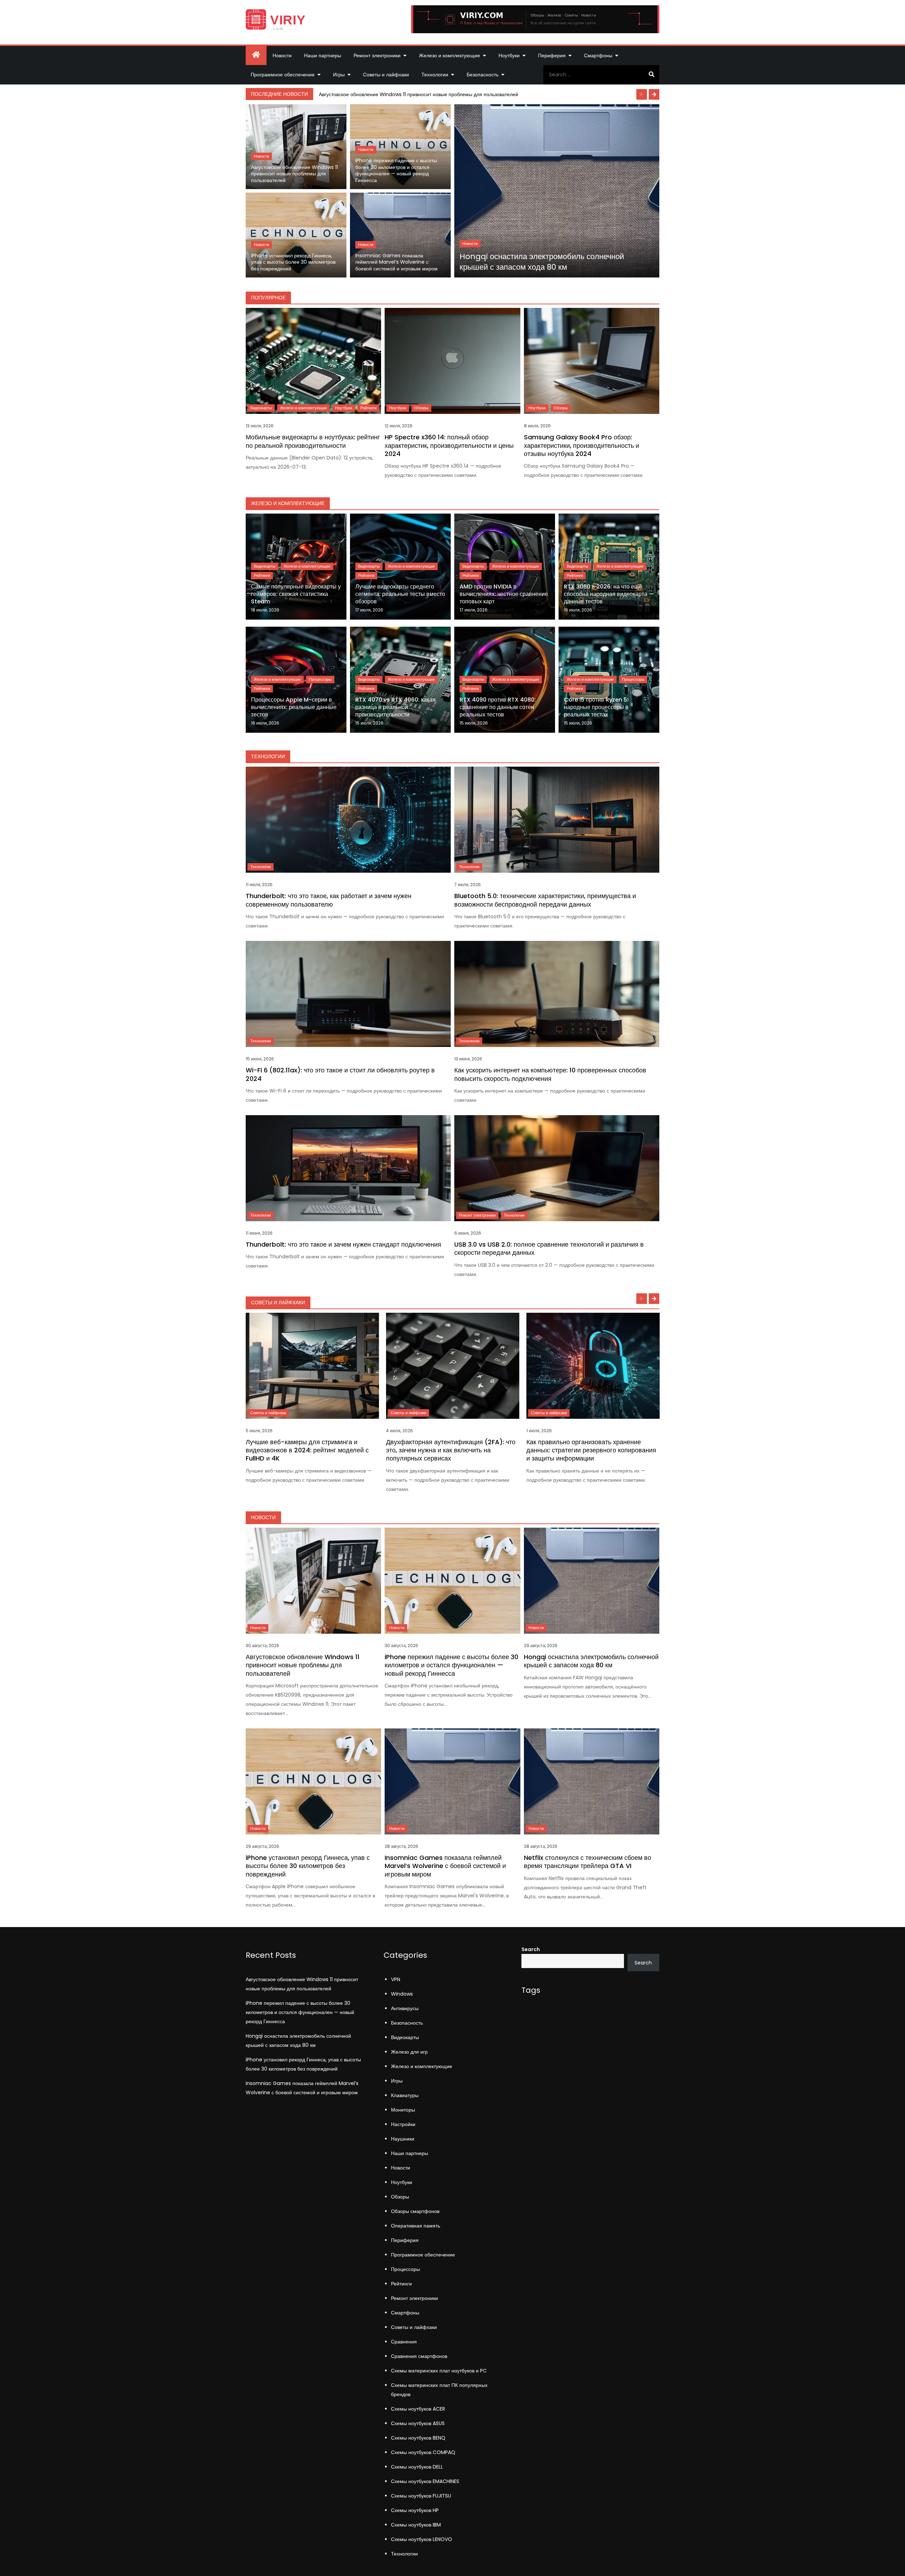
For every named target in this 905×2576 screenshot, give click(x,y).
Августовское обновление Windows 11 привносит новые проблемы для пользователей (419, 94)
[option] (487, 94)
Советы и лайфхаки (386, 75)
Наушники (403, 2139)
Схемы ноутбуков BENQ (418, 2438)
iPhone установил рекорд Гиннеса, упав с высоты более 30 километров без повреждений (293, 262)
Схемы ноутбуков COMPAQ (423, 2452)
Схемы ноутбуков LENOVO (422, 2539)
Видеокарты (261, 408)
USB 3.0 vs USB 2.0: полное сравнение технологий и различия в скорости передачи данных (549, 1248)
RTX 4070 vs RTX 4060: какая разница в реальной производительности (395, 707)
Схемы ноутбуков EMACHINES (425, 2481)
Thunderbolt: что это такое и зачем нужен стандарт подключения (343, 1244)
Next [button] (654, 94)
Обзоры (421, 408)
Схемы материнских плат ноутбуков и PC (439, 2371)
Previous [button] (642, 94)
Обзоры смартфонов (415, 2211)
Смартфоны (598, 55)
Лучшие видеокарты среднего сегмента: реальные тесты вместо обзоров (400, 594)
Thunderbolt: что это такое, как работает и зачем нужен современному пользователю (329, 900)
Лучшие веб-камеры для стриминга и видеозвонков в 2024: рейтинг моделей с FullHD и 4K (307, 1450)
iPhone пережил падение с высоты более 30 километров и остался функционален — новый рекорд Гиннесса (396, 171)
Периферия (552, 55)
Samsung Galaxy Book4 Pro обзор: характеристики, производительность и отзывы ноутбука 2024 (582, 445)
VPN (396, 1979)
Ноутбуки (509, 55)
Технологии (435, 75)
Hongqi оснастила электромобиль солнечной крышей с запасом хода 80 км (542, 262)
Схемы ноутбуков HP (415, 2510)
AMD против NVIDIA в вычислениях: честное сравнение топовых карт (504, 594)
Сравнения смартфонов (419, 2356)
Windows (402, 1994)
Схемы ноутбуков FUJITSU (421, 2496)
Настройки (403, 2124)
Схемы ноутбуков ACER (418, 2409)
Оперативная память (416, 2226)
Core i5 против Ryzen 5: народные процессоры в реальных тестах (596, 707)
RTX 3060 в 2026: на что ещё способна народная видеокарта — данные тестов (609, 594)
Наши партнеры (323, 55)
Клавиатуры (405, 2095)
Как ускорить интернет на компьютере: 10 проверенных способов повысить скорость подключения (550, 1074)
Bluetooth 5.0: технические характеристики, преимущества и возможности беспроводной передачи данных (545, 900)
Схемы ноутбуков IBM (416, 2525)
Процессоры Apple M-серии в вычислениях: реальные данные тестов (294, 707)
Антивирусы (405, 2008)
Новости (282, 55)
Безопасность (483, 75)
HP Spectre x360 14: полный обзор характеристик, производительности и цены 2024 (449, 445)
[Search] (651, 75)
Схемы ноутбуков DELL (417, 2467)
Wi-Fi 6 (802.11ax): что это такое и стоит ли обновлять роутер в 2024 (340, 1074)
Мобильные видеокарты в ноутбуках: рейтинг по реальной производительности (313, 441)
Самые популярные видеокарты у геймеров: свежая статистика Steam (296, 594)
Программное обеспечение (283, 75)
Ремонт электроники (377, 55)
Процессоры (320, 679)
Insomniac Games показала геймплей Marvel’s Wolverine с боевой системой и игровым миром (396, 262)
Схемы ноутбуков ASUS (418, 2423)
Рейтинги (368, 408)
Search (531, 1949)
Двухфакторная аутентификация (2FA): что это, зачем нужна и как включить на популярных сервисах (451, 1450)
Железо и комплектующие (449, 55)
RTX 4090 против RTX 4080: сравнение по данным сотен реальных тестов (498, 707)
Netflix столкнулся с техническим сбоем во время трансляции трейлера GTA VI (588, 1862)
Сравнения (404, 2342)
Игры (339, 75)
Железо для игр (409, 2052)
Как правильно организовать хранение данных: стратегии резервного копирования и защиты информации (591, 1450)
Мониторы (403, 2110)
